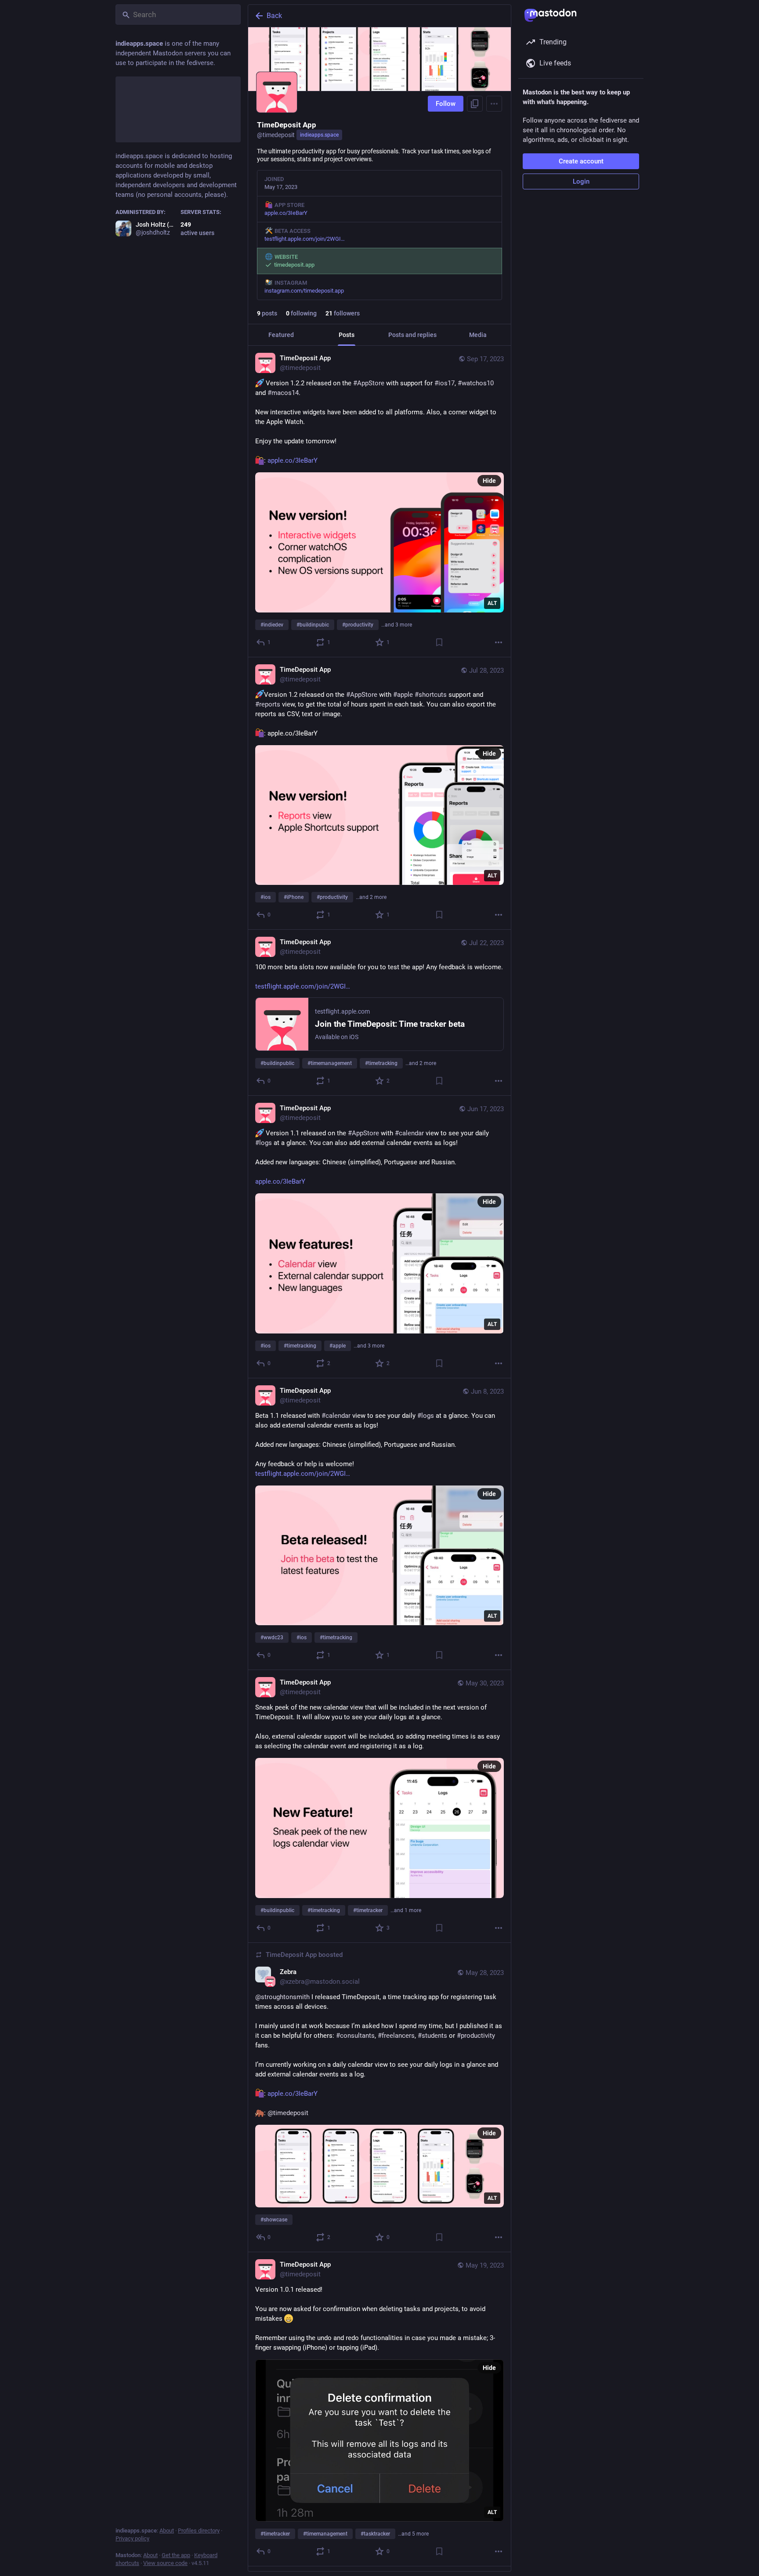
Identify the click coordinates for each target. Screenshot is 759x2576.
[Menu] (494, 104)
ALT (492, 603)
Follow (446, 104)
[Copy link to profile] (475, 104)
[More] (499, 642)
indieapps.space (319, 135)
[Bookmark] (439, 642)
